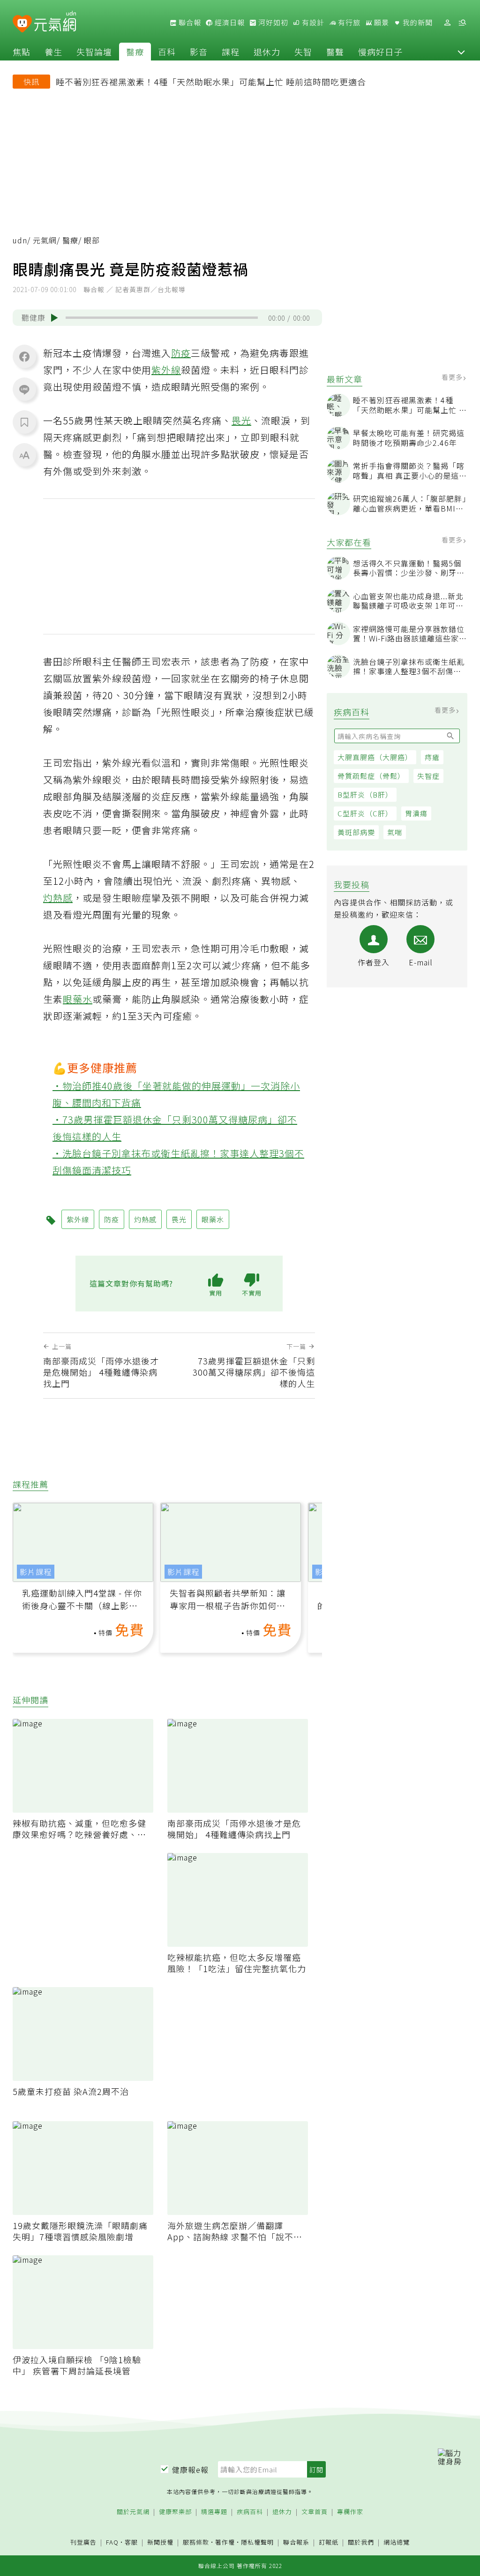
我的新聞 (417, 23)
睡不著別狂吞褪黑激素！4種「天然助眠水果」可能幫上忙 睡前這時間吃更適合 (211, 82)
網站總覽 (397, 2542)
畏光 (241, 420)
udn (20, 240)
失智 (303, 52)
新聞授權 (160, 2542)
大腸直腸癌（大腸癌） (375, 757)
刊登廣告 (83, 2542)
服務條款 (196, 2542)
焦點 (22, 52)
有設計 (312, 23)
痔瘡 (432, 757)
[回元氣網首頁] (55, 23)
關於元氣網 (133, 2512)
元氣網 (45, 240)
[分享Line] (24, 389)
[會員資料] (447, 23)
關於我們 (361, 2542)
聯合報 (189, 23)
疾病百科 (250, 2512)
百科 (167, 52)
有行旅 (348, 23)
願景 (381, 23)
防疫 (181, 353)
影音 (199, 52)
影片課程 (36, 1572)
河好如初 (272, 23)
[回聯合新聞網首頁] (22, 24)
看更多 (453, 377)
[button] (461, 52)
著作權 (225, 2542)
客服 (131, 2542)
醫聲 (335, 52)
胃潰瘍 (416, 813)
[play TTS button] (54, 318)
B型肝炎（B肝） (365, 795)
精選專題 (214, 2512)
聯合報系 (296, 2542)
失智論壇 (94, 52)
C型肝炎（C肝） (365, 813)
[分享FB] (24, 356)
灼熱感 (58, 898)
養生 (53, 52)
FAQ (112, 2542)
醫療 (135, 52)
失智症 (428, 776)
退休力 (267, 52)
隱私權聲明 (257, 2542)
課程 (231, 52)
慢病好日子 (380, 52)
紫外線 (166, 370)
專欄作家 (350, 2512)
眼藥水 (78, 999)
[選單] (462, 23)
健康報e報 (190, 2470)
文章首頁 (315, 2512)
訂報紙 (329, 2542)
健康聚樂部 (175, 2512)
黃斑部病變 (356, 832)
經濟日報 (229, 23)
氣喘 (395, 832)
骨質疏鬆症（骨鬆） (371, 776)
